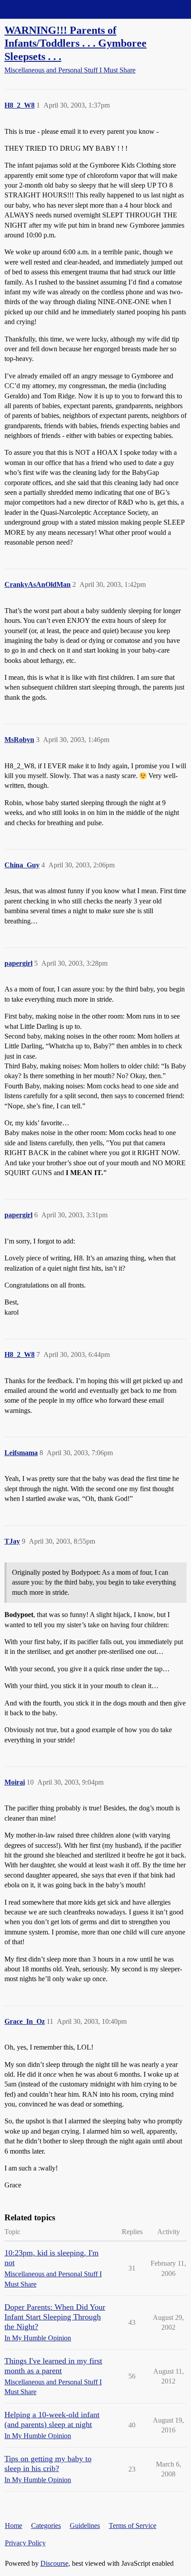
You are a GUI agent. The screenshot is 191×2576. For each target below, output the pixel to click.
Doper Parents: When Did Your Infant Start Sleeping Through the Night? (55, 2317)
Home (14, 2526)
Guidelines (85, 2526)
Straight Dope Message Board (47, 9)
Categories (46, 2526)
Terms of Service (133, 2526)
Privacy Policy (25, 2543)
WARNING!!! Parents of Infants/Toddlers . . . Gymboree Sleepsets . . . (76, 43)
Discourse (54, 2563)
